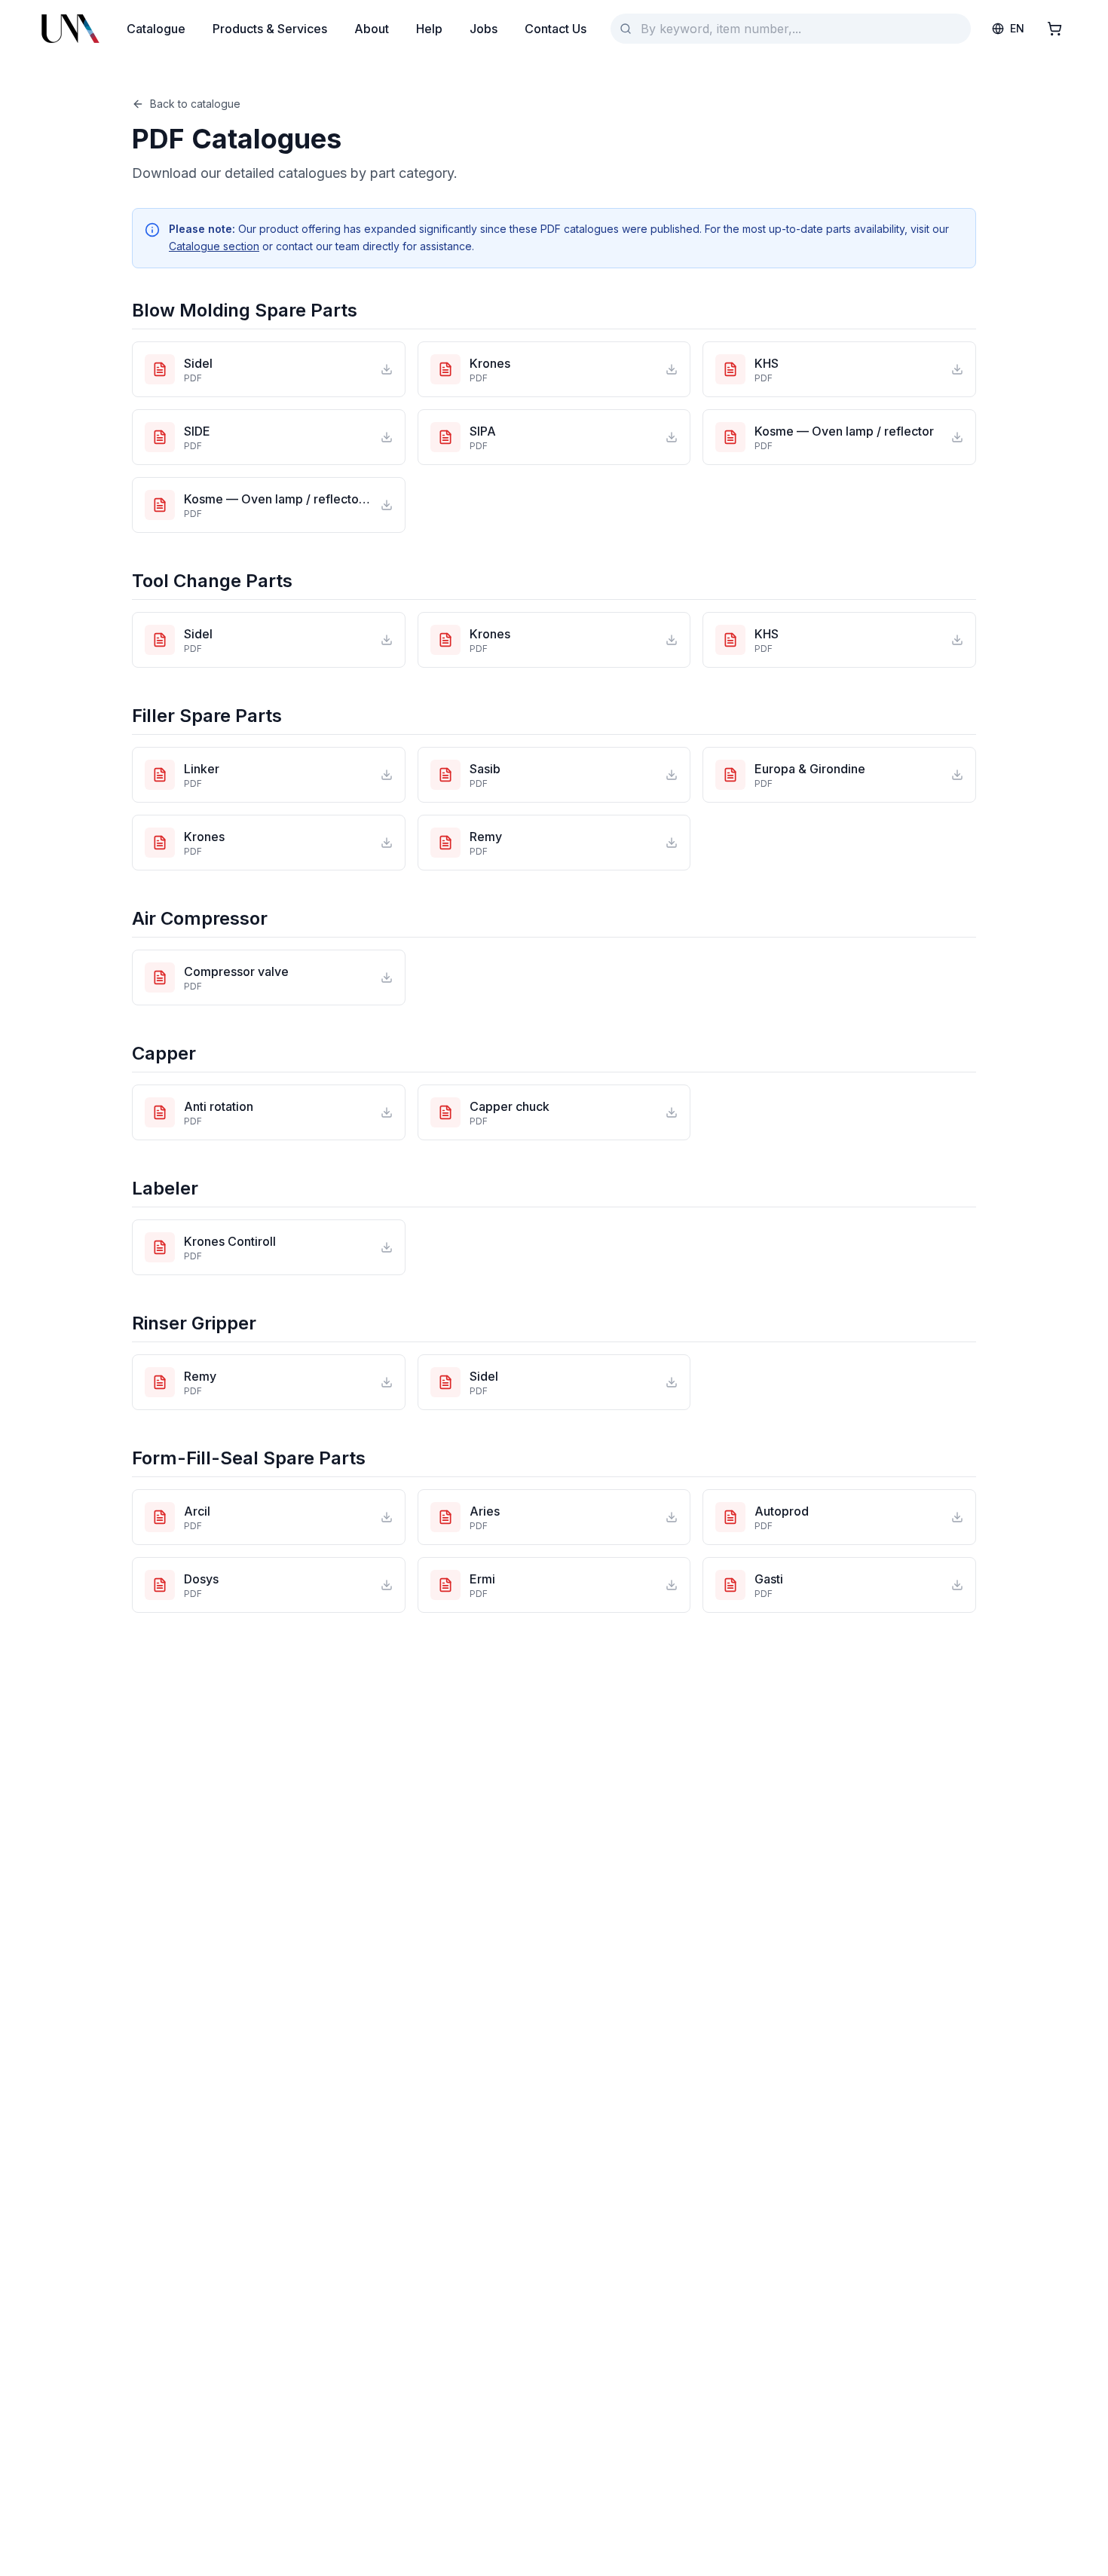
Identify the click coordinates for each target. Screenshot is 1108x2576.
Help (429, 29)
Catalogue (156, 29)
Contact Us (556, 29)
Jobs (484, 29)
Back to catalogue (195, 104)
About (372, 29)
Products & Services (270, 29)
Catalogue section (214, 246)
